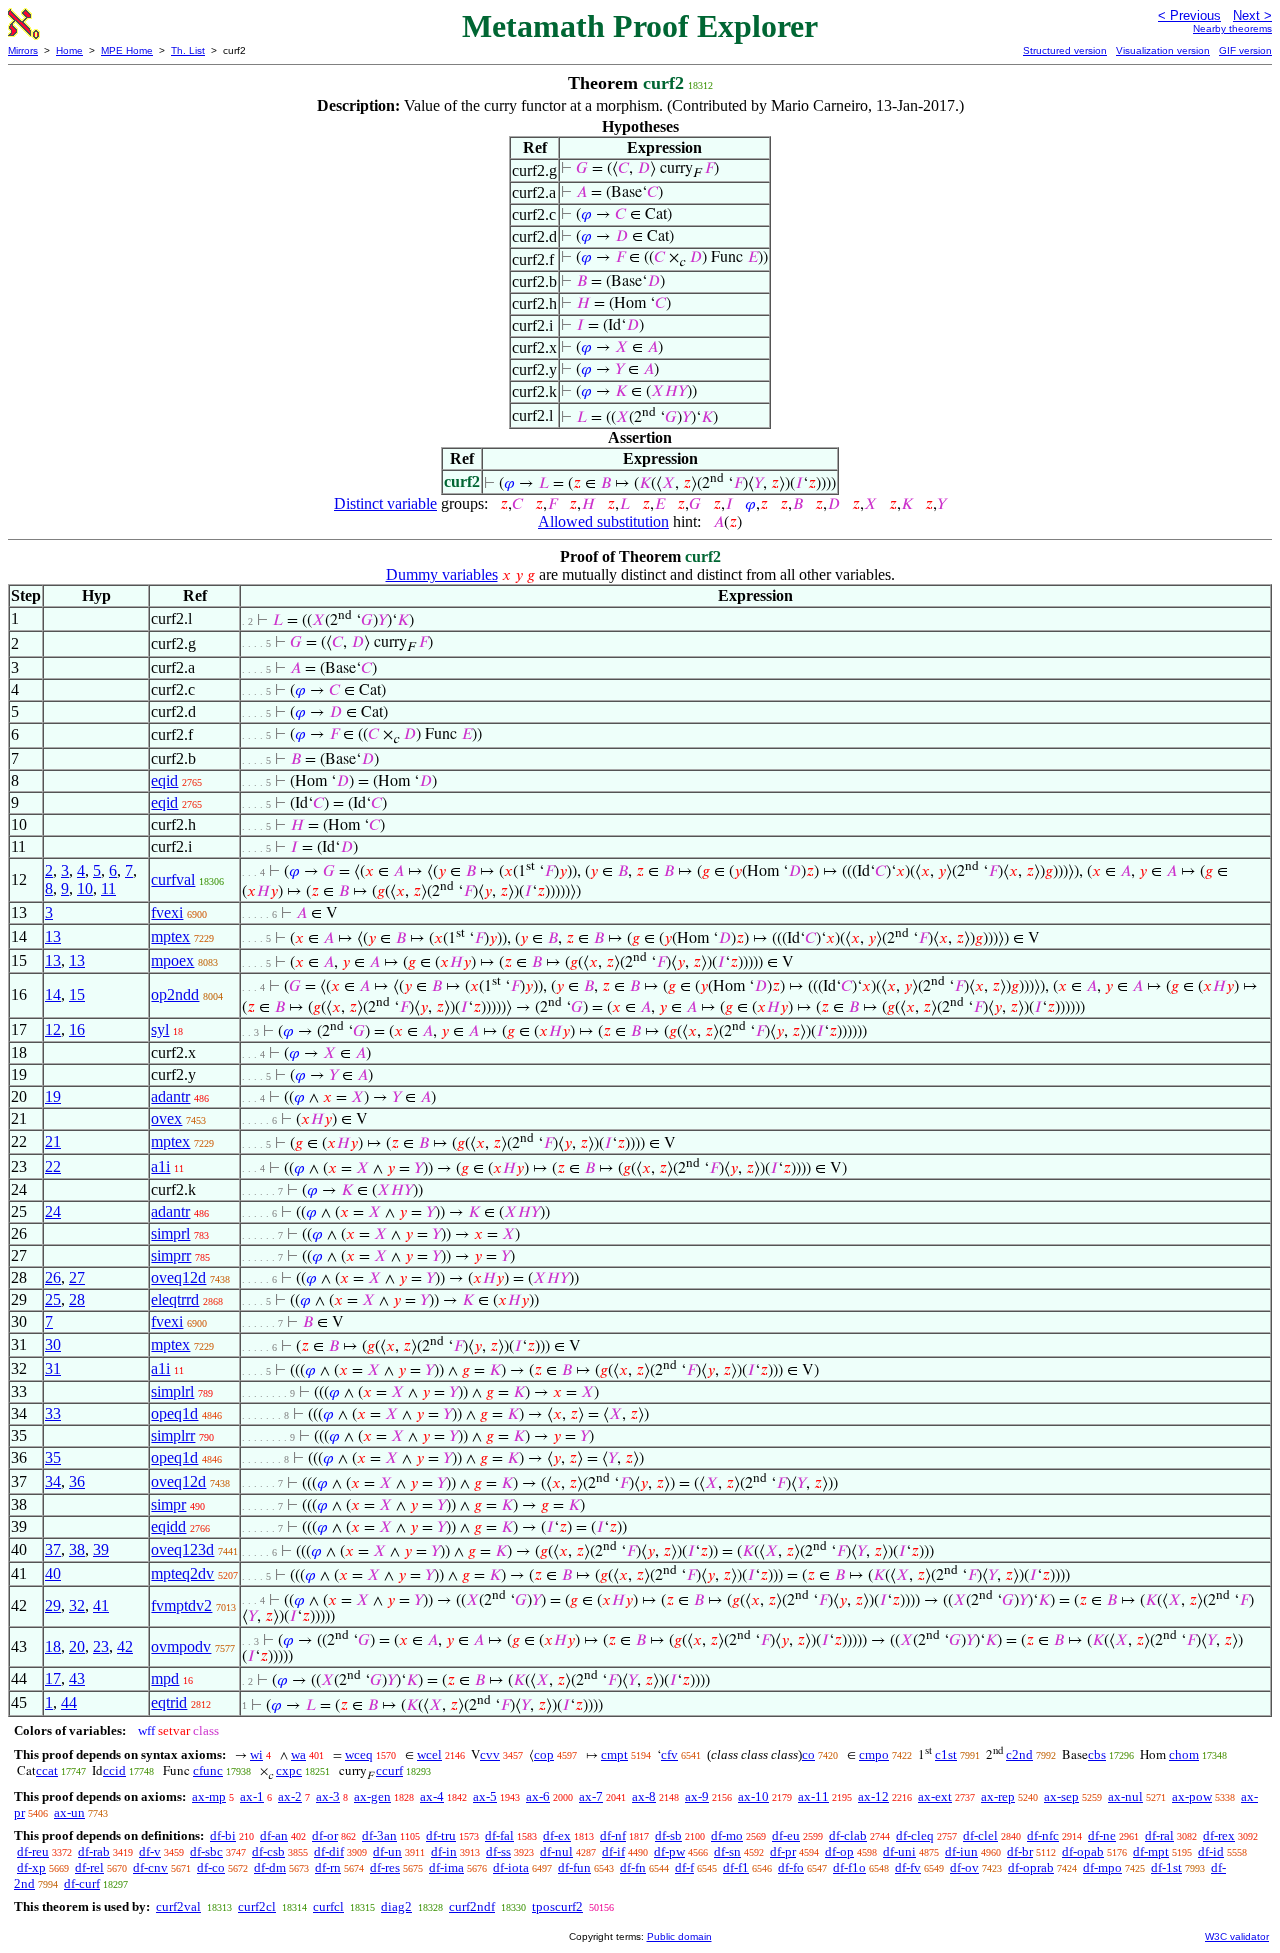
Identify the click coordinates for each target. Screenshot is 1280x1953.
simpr (168, 1504)
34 (53, 1481)
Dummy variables (442, 574)
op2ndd (175, 994)
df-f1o (849, 1867)
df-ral (1159, 1835)
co (808, 1754)
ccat (47, 1770)
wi (256, 1754)
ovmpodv (181, 1646)
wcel (429, 1754)
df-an (274, 1835)
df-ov (964, 1867)
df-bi (223, 1835)
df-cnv (150, 1867)
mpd (165, 1678)
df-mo (727, 1835)
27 (77, 1277)
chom (1184, 1754)
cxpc (289, 1770)
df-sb (668, 1835)
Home (69, 50)
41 (101, 1605)
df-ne (1102, 1835)
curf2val (178, 1906)
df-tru (441, 1835)
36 (77, 1481)
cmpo (874, 1754)
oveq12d (178, 1277)
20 (77, 1646)
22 (53, 1166)
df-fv (908, 1867)
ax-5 (485, 1796)
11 (108, 888)
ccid (114, 1770)
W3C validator (1237, 1936)
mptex (170, 936)
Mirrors (23, 50)
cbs (1097, 1754)
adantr (170, 1096)
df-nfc (1043, 1835)
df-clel (980, 1835)
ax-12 (873, 1796)
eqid (164, 780)
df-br (1020, 1851)
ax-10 (753, 1796)
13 (53, 936)
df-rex (1219, 1835)
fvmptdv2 (181, 1605)
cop (544, 1754)
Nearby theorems (1232, 28)
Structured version (1065, 50)
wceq (359, 1754)
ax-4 (432, 1796)
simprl (170, 1233)
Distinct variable (385, 503)
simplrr (173, 1435)
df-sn (727, 1851)
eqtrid (169, 1702)
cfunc (208, 1770)
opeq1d (174, 1413)
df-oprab (1031, 1867)
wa (298, 1754)
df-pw (669, 1851)
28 (77, 1299)
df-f (684, 1867)
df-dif (329, 1851)
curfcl (328, 1906)
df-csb (268, 1851)
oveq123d (182, 1549)
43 (77, 1678)
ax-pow (1192, 1796)
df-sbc (206, 1851)
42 (125, 1646)
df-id (1211, 1851)
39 (101, 1549)
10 (85, 888)
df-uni (899, 1851)
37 (53, 1549)
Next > (1252, 15)
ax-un (69, 1812)
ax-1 (252, 1796)
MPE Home (127, 50)
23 (101, 1646)
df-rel (89, 1867)
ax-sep (1061, 1796)
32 (77, 1605)
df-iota (511, 1867)
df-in (444, 1851)
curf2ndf (472, 1906)
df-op (839, 1851)
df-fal (499, 1835)
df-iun (961, 1851)
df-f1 (736, 1867)
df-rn (328, 1867)
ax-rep (998, 1796)
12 (53, 1029)
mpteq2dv (182, 1573)
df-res (385, 1867)
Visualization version (1163, 50)
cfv (669, 1754)
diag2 (396, 1906)
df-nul (556, 1851)
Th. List (188, 50)
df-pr (783, 1851)
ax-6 (538, 1796)
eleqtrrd (175, 1299)
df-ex (557, 1835)
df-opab (1083, 1851)
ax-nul (1125, 1796)
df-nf (613, 1835)
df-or (325, 1835)
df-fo (791, 1867)
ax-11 (813, 1796)
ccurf (389, 1770)
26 (53, 1277)
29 (53, 1605)
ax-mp (209, 1796)
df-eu (786, 1835)
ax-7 (591, 1796)
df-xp (31, 1867)
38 (77, 1549)
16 (77, 1029)
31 (53, 1368)
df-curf (82, 1883)
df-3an (379, 1835)
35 (53, 1457)
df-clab (848, 1835)
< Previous (1189, 15)
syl (160, 1029)
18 (53, 1646)
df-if (613, 1851)
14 (53, 994)
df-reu (33, 1851)
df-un (387, 1851)
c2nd (1019, 1754)
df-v (150, 1851)
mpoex (172, 960)
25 (53, 1299)
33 (53, 1413)
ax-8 (644, 1796)
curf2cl (257, 1906)
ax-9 (697, 1796)
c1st (946, 1754)
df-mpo (1102, 1867)
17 (53, 1678)
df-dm (270, 1867)
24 (53, 1211)
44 (69, 1702)
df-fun (574, 1867)
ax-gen (372, 1796)
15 (77, 994)
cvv (490, 1754)
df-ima (446, 1867)
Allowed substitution (603, 521)
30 (53, 1344)
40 (53, 1573)
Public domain (679, 1936)
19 (53, 1096)
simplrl (172, 1391)
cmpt (614, 1754)
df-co (211, 1867)
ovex (166, 1118)
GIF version (1245, 50)
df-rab (94, 1851)
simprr (171, 1255)
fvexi (167, 912)
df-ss (498, 1851)
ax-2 (290, 1796)
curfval (173, 879)
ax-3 (328, 1796)
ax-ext (935, 1796)
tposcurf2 (557, 1906)
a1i (160, 1166)
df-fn (633, 1867)
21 (53, 1141)
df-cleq (915, 1835)
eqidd (168, 1526)
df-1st (1166, 1867)
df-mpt (1151, 1851)
